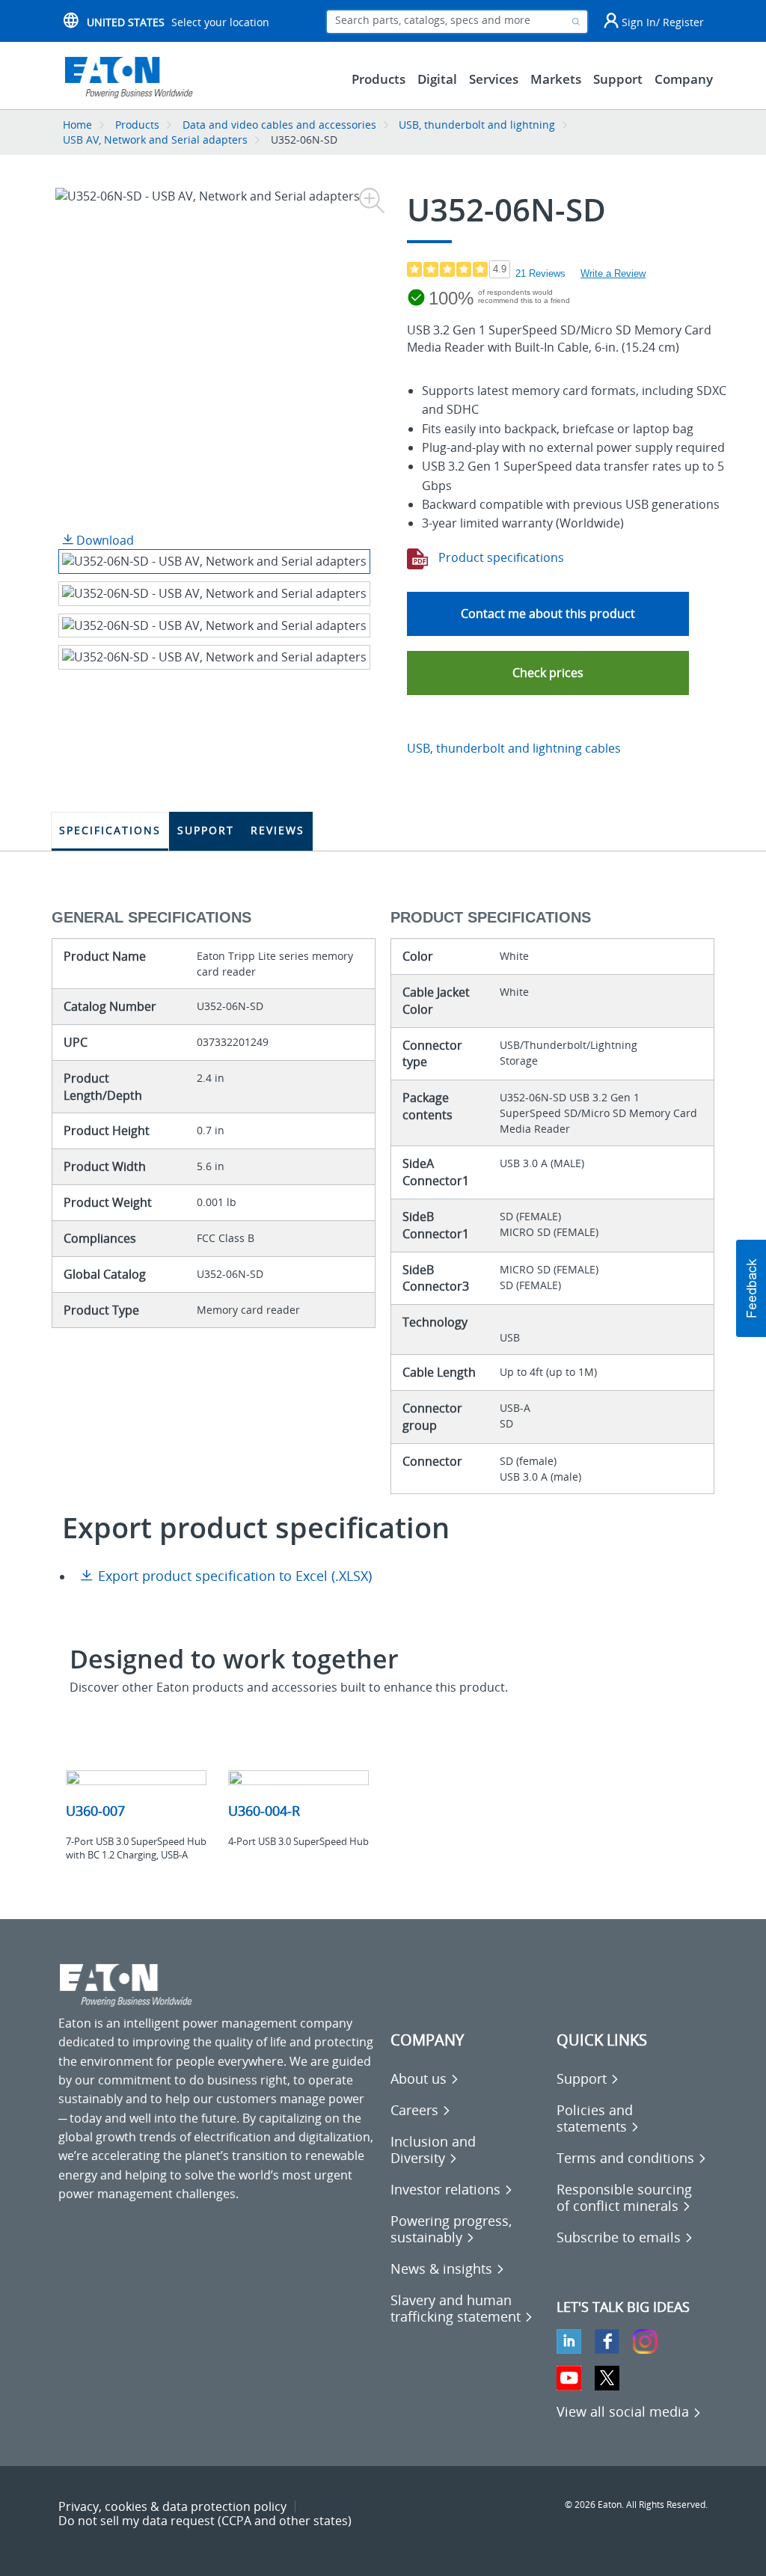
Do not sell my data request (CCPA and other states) (205, 2521)
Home (77, 125)
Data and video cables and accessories (281, 125)
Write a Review (613, 273)
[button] (548, 673)
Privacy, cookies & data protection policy (172, 2506)
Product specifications (500, 557)
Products (137, 125)
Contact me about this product (548, 614)
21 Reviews (540, 273)
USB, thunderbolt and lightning (477, 125)
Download (104, 540)
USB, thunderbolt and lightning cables (514, 748)
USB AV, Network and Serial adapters (155, 140)
